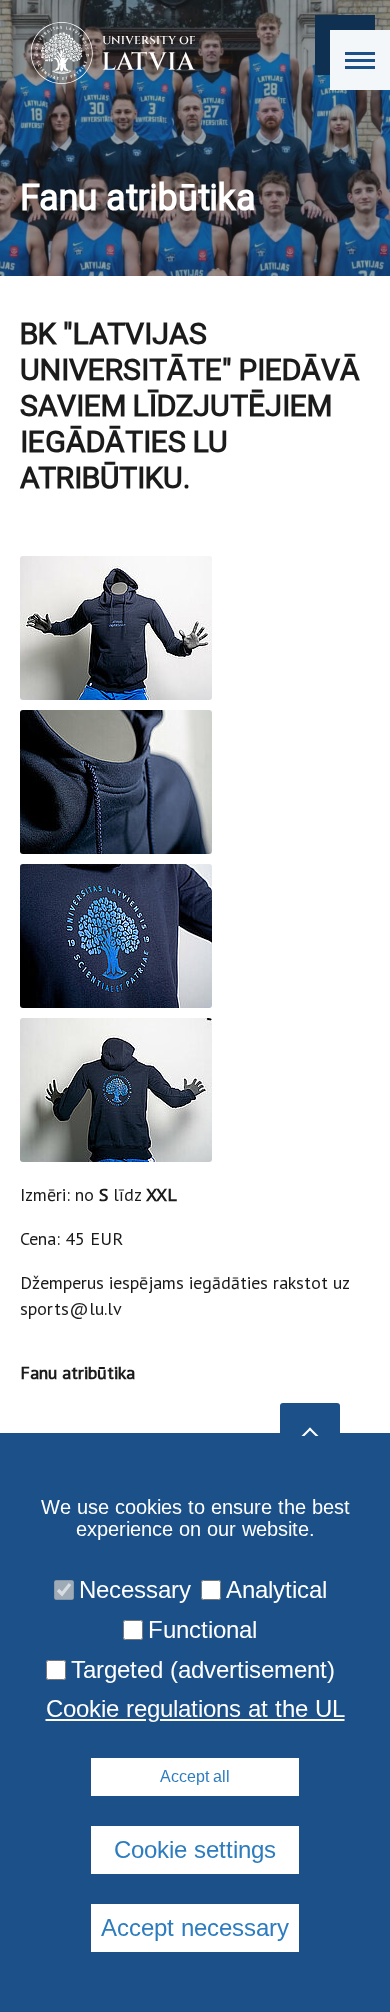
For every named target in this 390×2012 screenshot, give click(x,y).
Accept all (195, 1776)
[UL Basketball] (106, 53)
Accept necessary (195, 1927)
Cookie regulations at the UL (195, 1709)
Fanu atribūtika (77, 1372)
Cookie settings (195, 1849)
